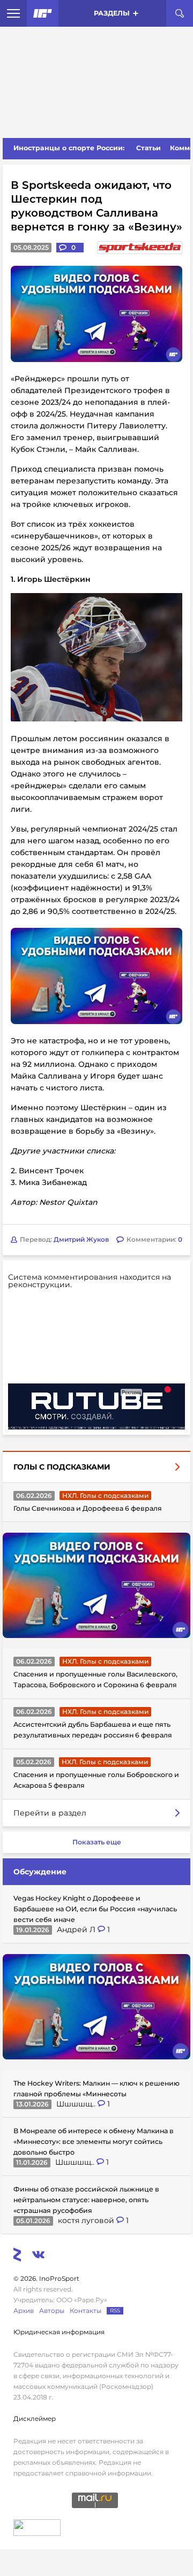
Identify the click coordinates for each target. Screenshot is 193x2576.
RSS (115, 2310)
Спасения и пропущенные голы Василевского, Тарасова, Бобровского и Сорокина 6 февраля (95, 1679)
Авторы (52, 2310)
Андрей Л (77, 1929)
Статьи (149, 148)
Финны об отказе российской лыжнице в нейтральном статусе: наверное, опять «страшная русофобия (86, 2200)
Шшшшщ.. (77, 2104)
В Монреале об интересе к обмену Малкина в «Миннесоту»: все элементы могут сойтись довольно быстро (94, 2141)
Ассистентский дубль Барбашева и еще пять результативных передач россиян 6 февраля (93, 1730)
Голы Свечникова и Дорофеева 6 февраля (88, 1508)
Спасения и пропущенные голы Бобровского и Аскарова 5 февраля (96, 1780)
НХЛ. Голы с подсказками (105, 1495)
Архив (24, 2310)
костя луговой (87, 2220)
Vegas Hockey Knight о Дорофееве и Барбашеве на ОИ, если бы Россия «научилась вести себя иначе (95, 1909)
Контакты (86, 2310)
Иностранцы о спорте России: (69, 148)
